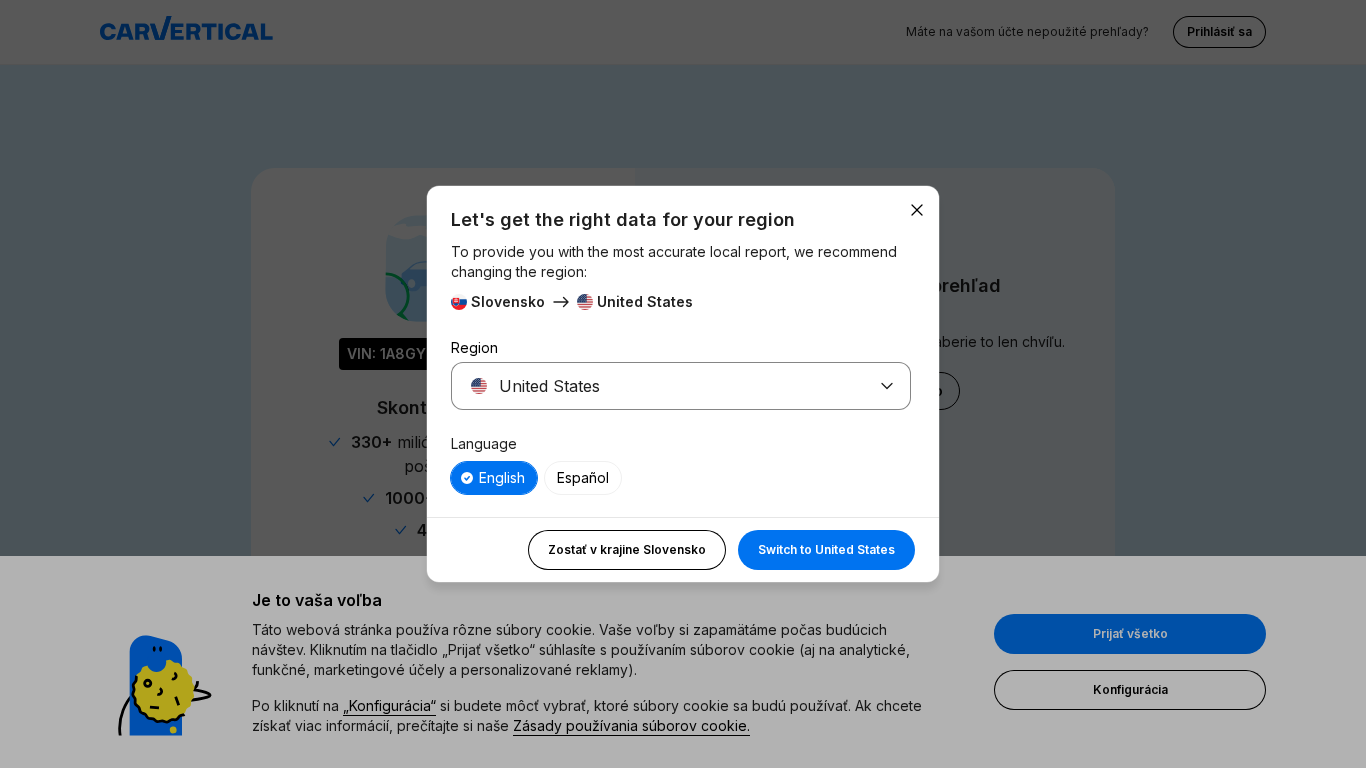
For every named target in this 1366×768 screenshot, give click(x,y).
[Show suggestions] (887, 386)
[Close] (917, 210)
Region (474, 347)
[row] (494, 478)
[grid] (681, 478)
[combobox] (657, 386)
